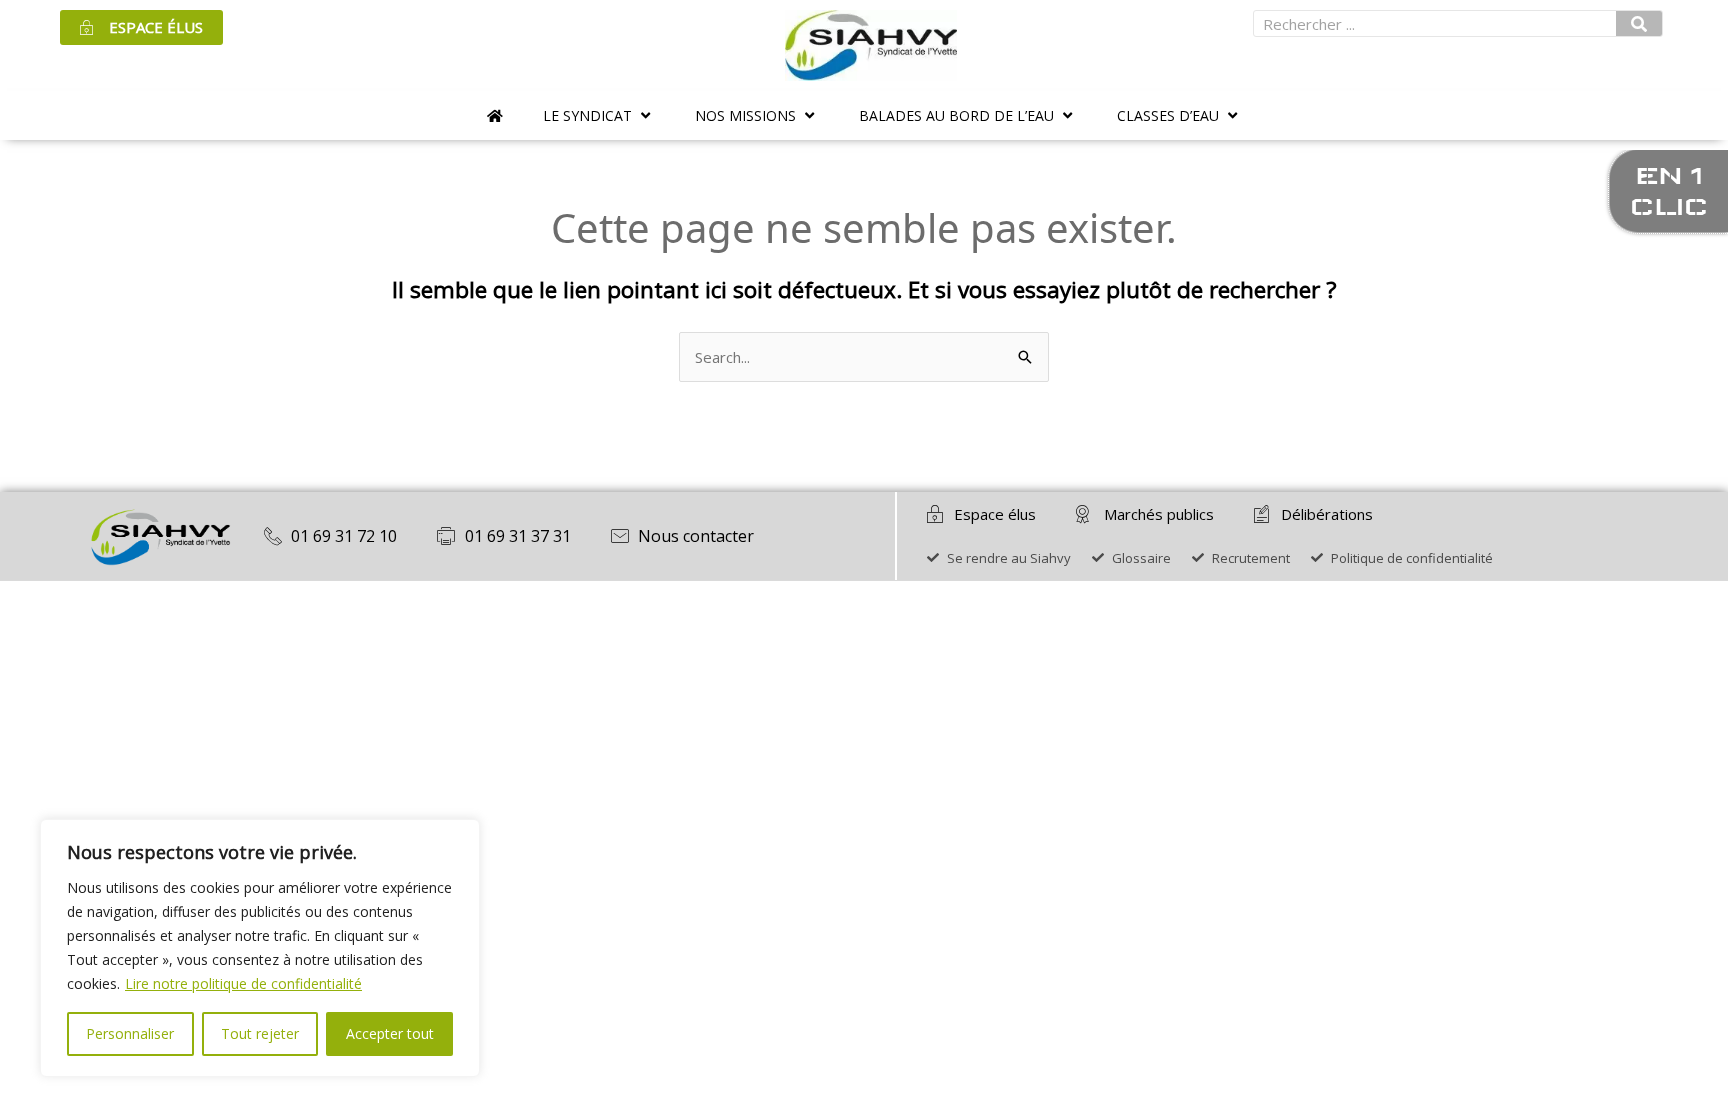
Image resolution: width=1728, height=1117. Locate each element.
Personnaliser (130, 1033)
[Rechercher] (1639, 23)
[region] (260, 948)
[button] (599, 115)
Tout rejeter (260, 1033)
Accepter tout (390, 1033)
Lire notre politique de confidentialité (243, 983)
